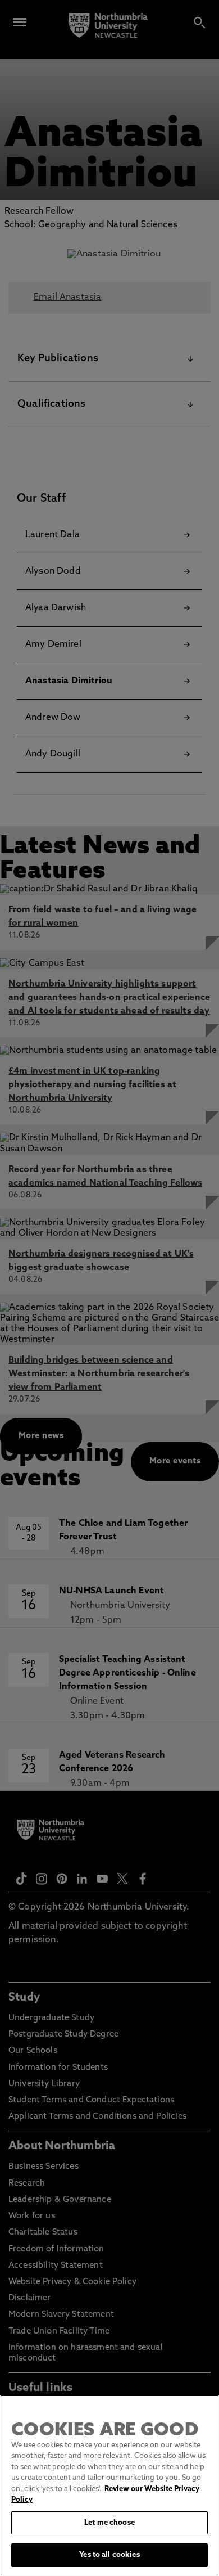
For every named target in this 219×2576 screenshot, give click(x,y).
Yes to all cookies (109, 2555)
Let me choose (109, 2523)
